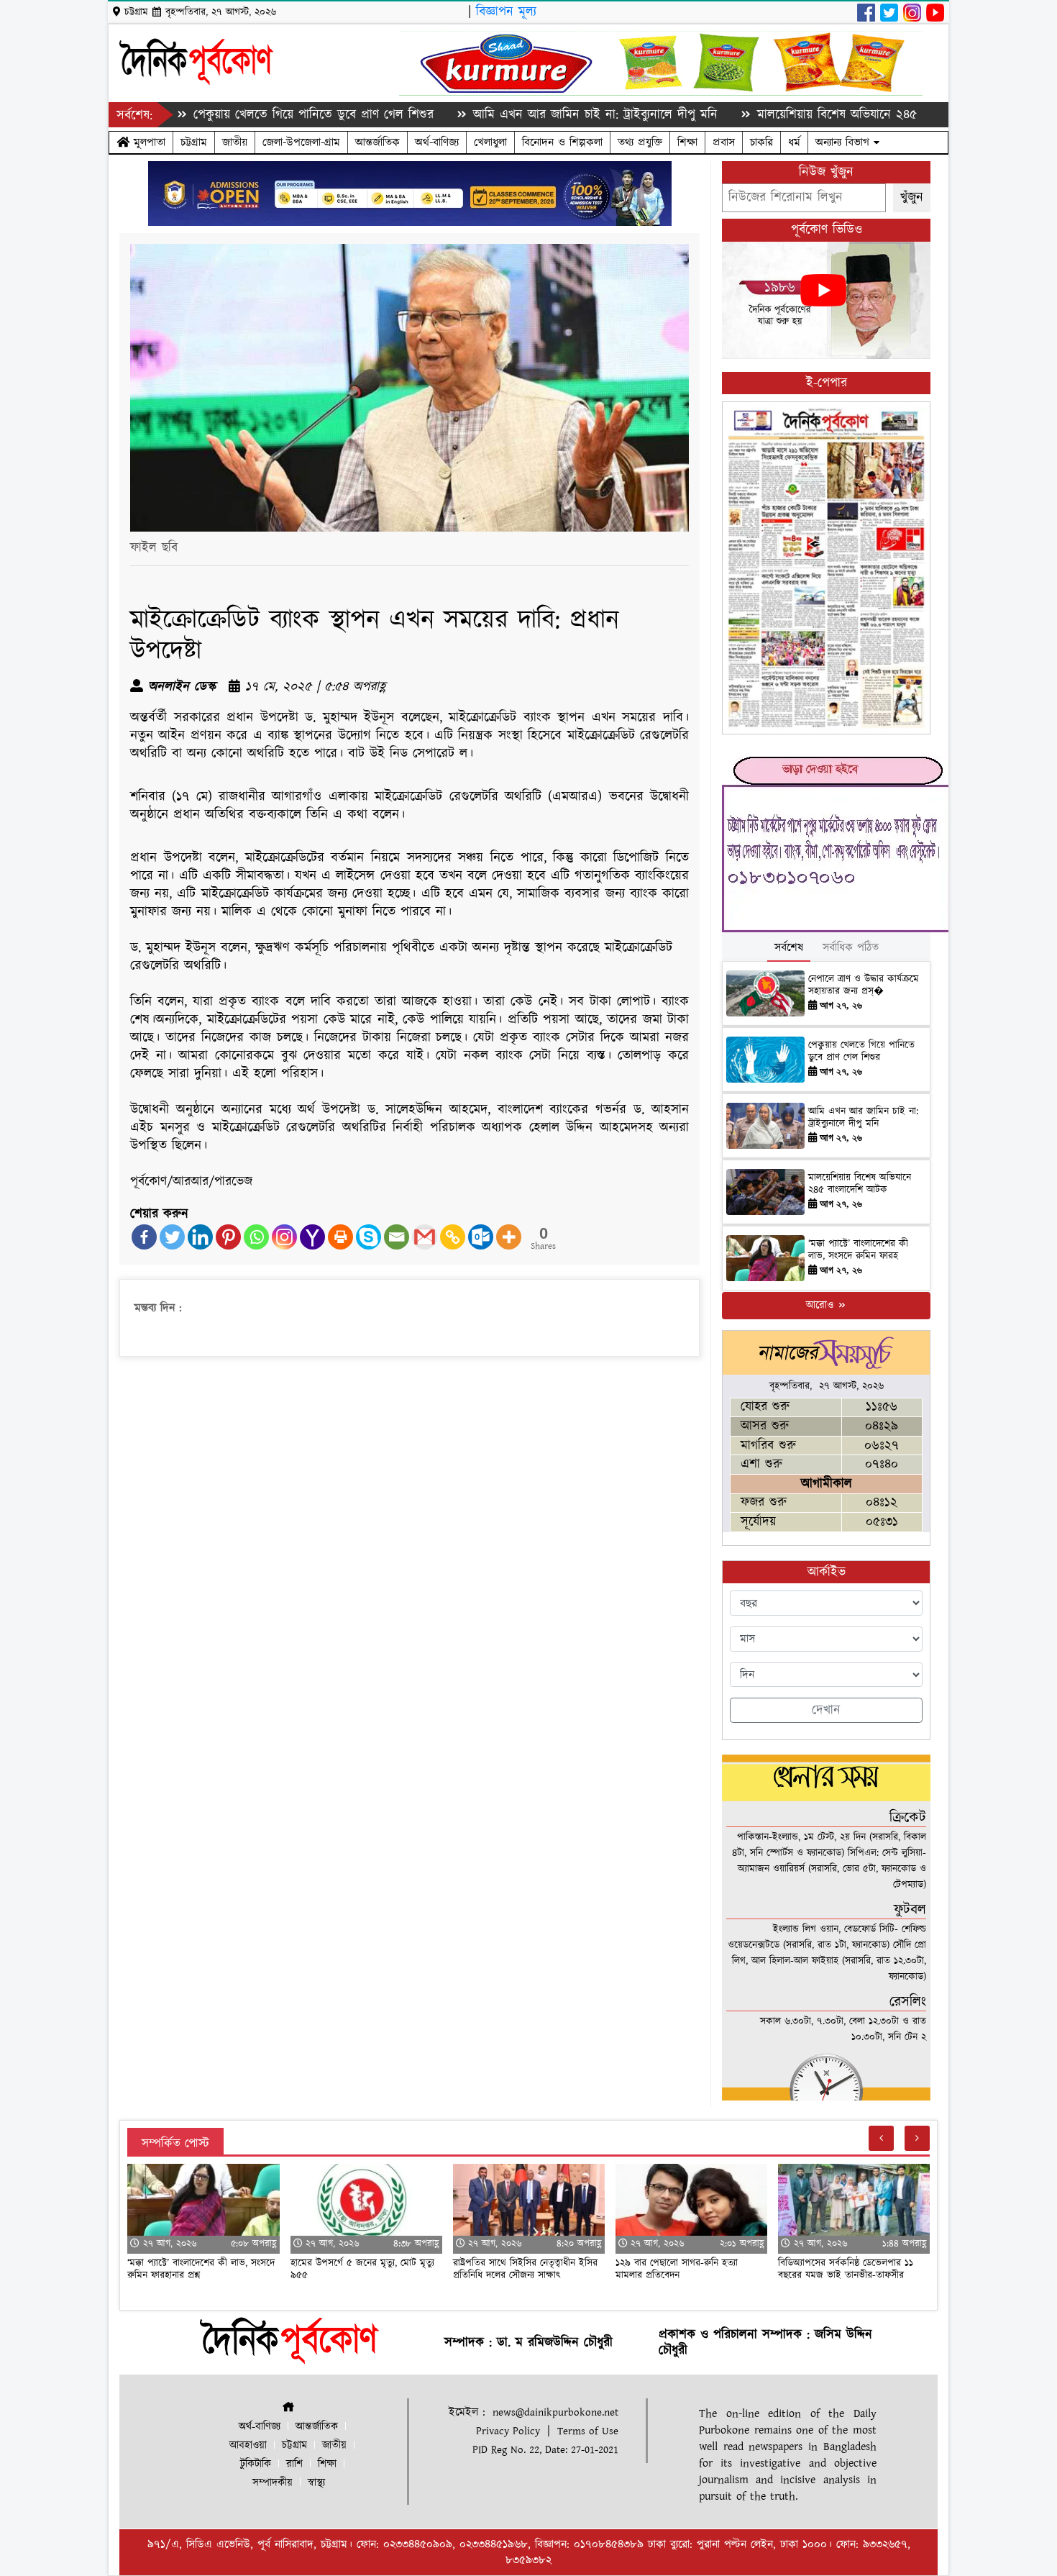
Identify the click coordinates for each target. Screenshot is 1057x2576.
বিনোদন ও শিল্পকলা (562, 142)
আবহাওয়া (248, 2445)
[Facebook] (144, 1237)
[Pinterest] (228, 1237)
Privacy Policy (508, 2431)
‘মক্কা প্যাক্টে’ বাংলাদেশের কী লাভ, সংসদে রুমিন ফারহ (858, 1250)
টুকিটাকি (256, 2464)
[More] (509, 1237)
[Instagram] (284, 1237)
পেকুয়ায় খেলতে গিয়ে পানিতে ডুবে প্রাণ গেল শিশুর (240, 115)
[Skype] (369, 1237)
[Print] (340, 1237)
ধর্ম (794, 142)
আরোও (822, 1305)
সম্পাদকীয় (273, 2483)
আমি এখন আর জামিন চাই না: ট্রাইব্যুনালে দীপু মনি (522, 115)
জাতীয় (235, 142)
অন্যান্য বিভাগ (845, 142)
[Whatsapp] (256, 1237)
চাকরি (761, 142)
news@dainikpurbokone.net (555, 2412)
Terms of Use (588, 2431)
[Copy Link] (453, 1237)
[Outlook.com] (481, 1237)
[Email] (397, 1237)
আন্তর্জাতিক (377, 142)
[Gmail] (425, 1237)
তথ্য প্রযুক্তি (640, 142)
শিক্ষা (687, 142)
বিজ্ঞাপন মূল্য (506, 12)
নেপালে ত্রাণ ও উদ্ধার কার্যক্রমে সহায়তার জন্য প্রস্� (864, 985)
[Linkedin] (200, 1237)
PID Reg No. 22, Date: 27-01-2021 (545, 2450)
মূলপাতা (147, 142)
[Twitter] (172, 1237)
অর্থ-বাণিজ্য (437, 142)
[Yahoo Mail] (312, 1237)
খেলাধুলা (490, 142)
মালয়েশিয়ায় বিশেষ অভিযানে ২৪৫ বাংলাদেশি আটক (805, 115)
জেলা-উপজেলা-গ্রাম (301, 142)
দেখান (826, 1710)
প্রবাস (724, 142)
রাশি (294, 2464)
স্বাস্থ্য (316, 2483)
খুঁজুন (912, 197)
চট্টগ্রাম (194, 142)
